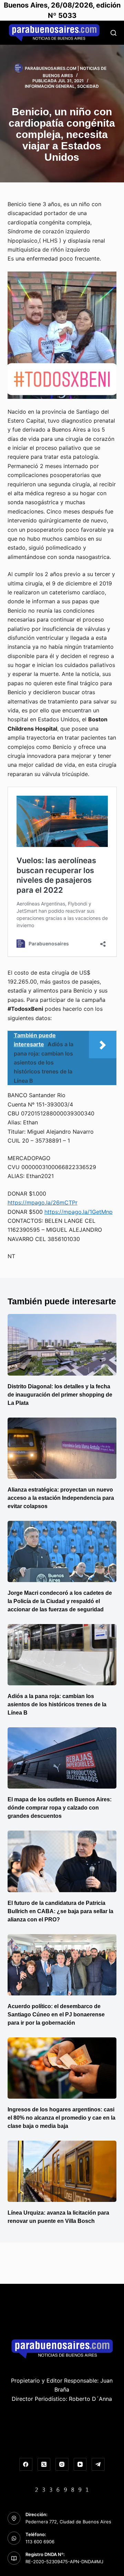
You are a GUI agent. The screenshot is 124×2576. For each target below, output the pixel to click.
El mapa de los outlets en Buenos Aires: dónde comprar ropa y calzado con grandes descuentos (60, 1808)
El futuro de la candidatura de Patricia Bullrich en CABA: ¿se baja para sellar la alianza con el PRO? (60, 1911)
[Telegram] (98, 2464)
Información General (50, 86)
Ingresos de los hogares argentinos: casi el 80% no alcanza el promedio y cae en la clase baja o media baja (61, 2118)
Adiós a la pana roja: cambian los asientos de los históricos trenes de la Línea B (57, 1704)
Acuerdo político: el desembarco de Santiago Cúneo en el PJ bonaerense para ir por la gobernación (56, 2015)
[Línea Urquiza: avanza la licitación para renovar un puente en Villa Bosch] (62, 2171)
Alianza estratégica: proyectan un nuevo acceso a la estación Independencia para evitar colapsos (61, 1498)
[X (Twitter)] (44, 2464)
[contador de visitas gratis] (62, 2489)
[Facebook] (26, 2464)
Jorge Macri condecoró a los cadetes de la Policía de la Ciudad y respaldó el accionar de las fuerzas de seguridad (60, 1601)
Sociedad (88, 86)
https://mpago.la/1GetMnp (79, 1212)
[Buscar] (113, 33)
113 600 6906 (40, 2542)
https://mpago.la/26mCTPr (43, 1202)
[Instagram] (62, 2464)
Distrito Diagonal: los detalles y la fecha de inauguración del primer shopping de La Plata (60, 1395)
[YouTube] (80, 2464)
